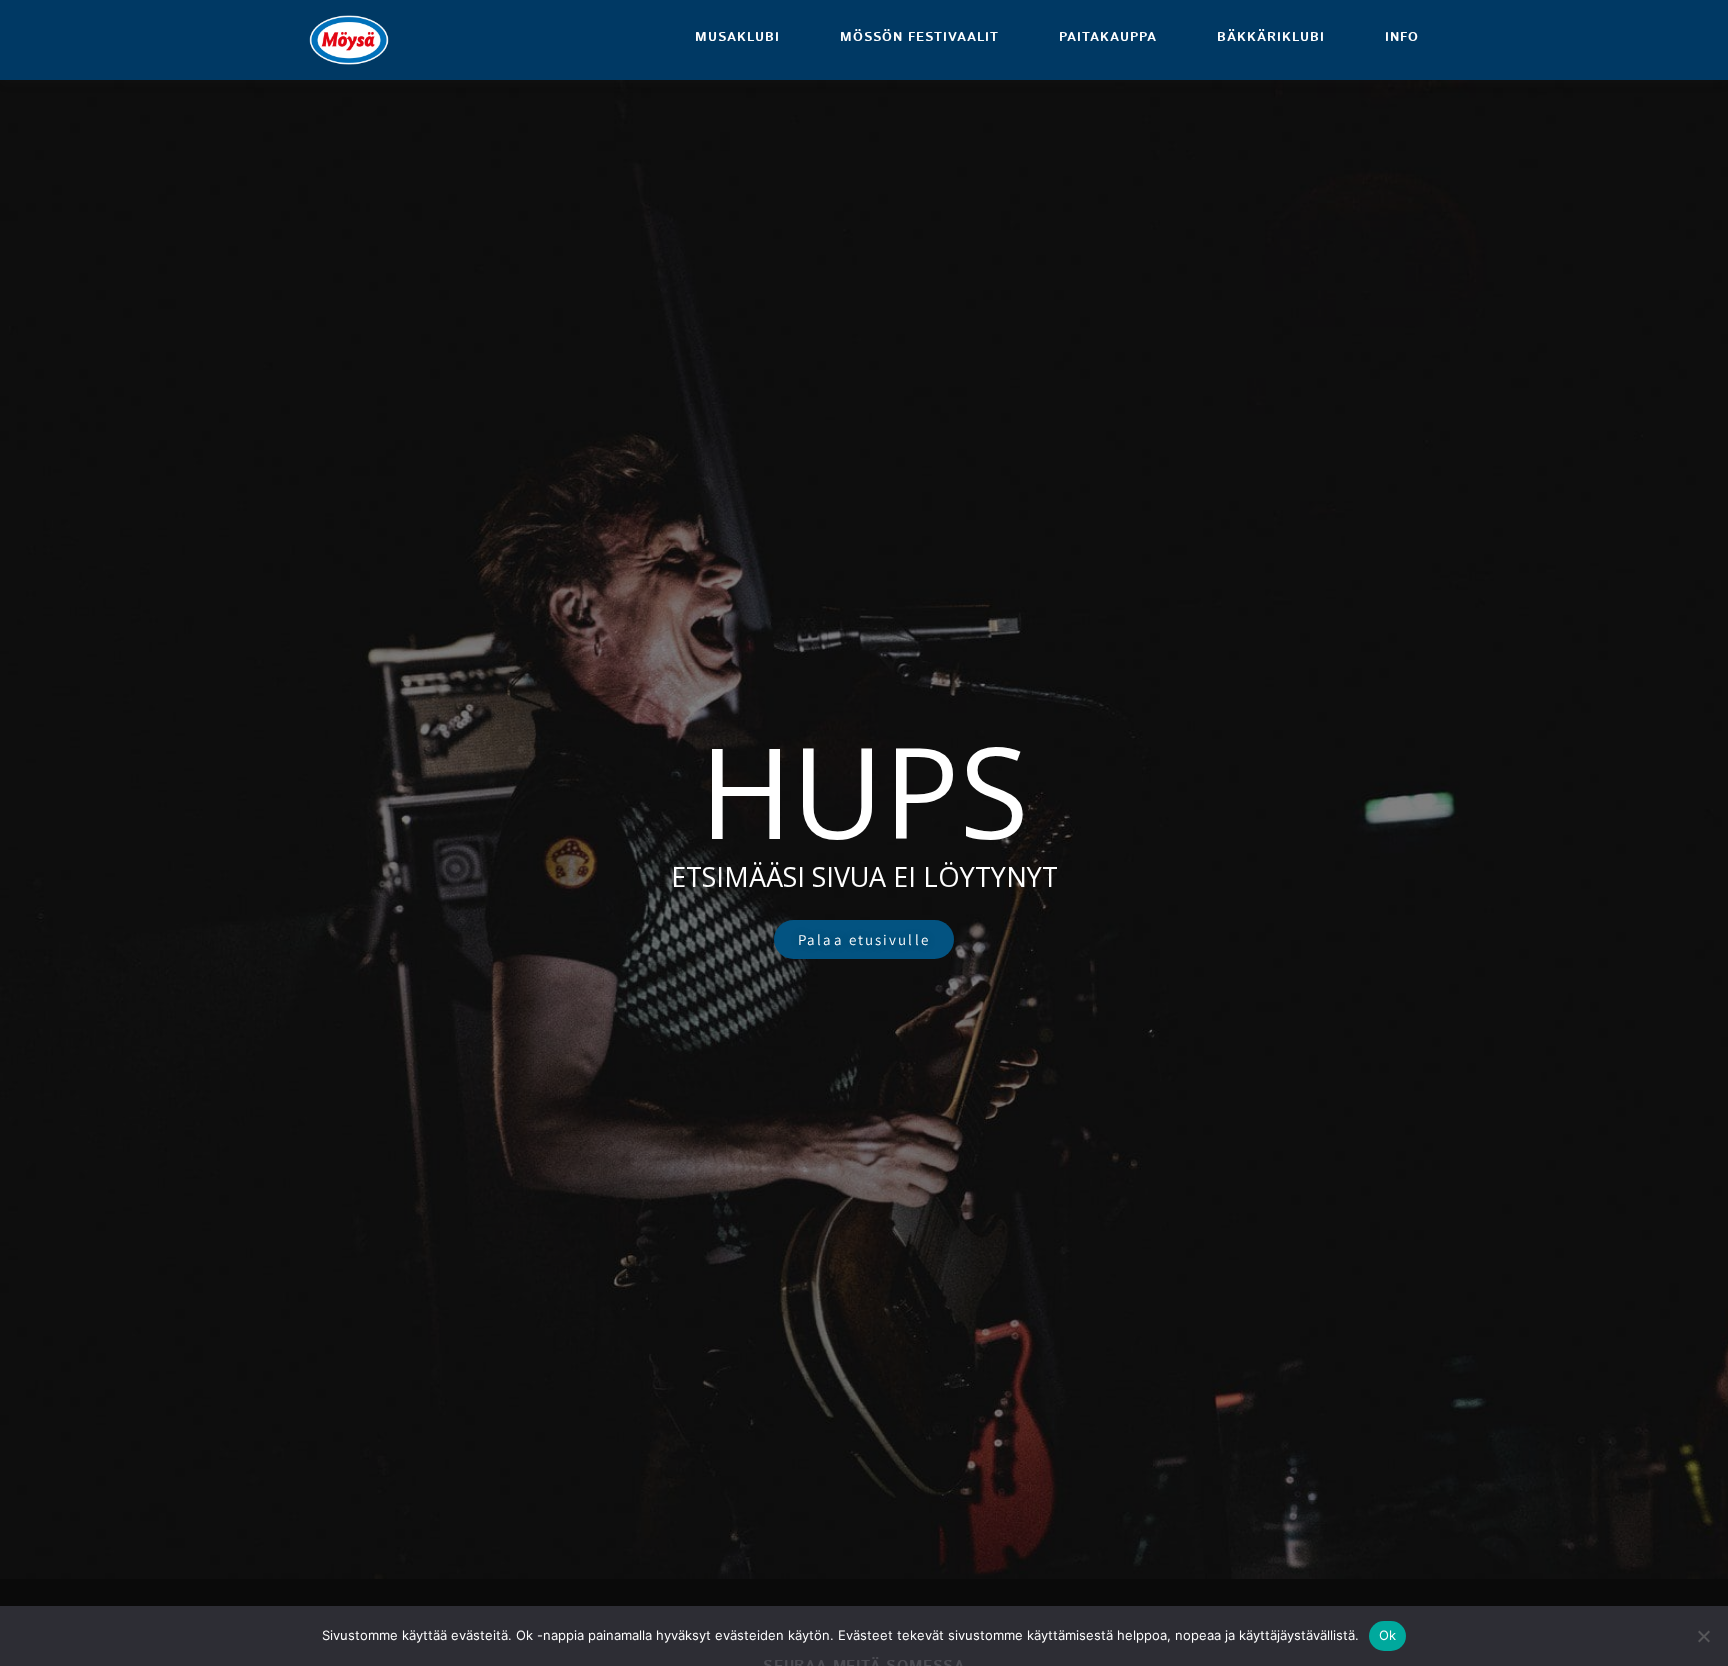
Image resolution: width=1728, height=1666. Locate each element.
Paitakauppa (1108, 37)
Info (1402, 37)
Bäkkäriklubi (1271, 37)
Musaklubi (737, 37)
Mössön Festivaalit (919, 37)
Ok (1388, 1635)
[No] (1703, 1636)
